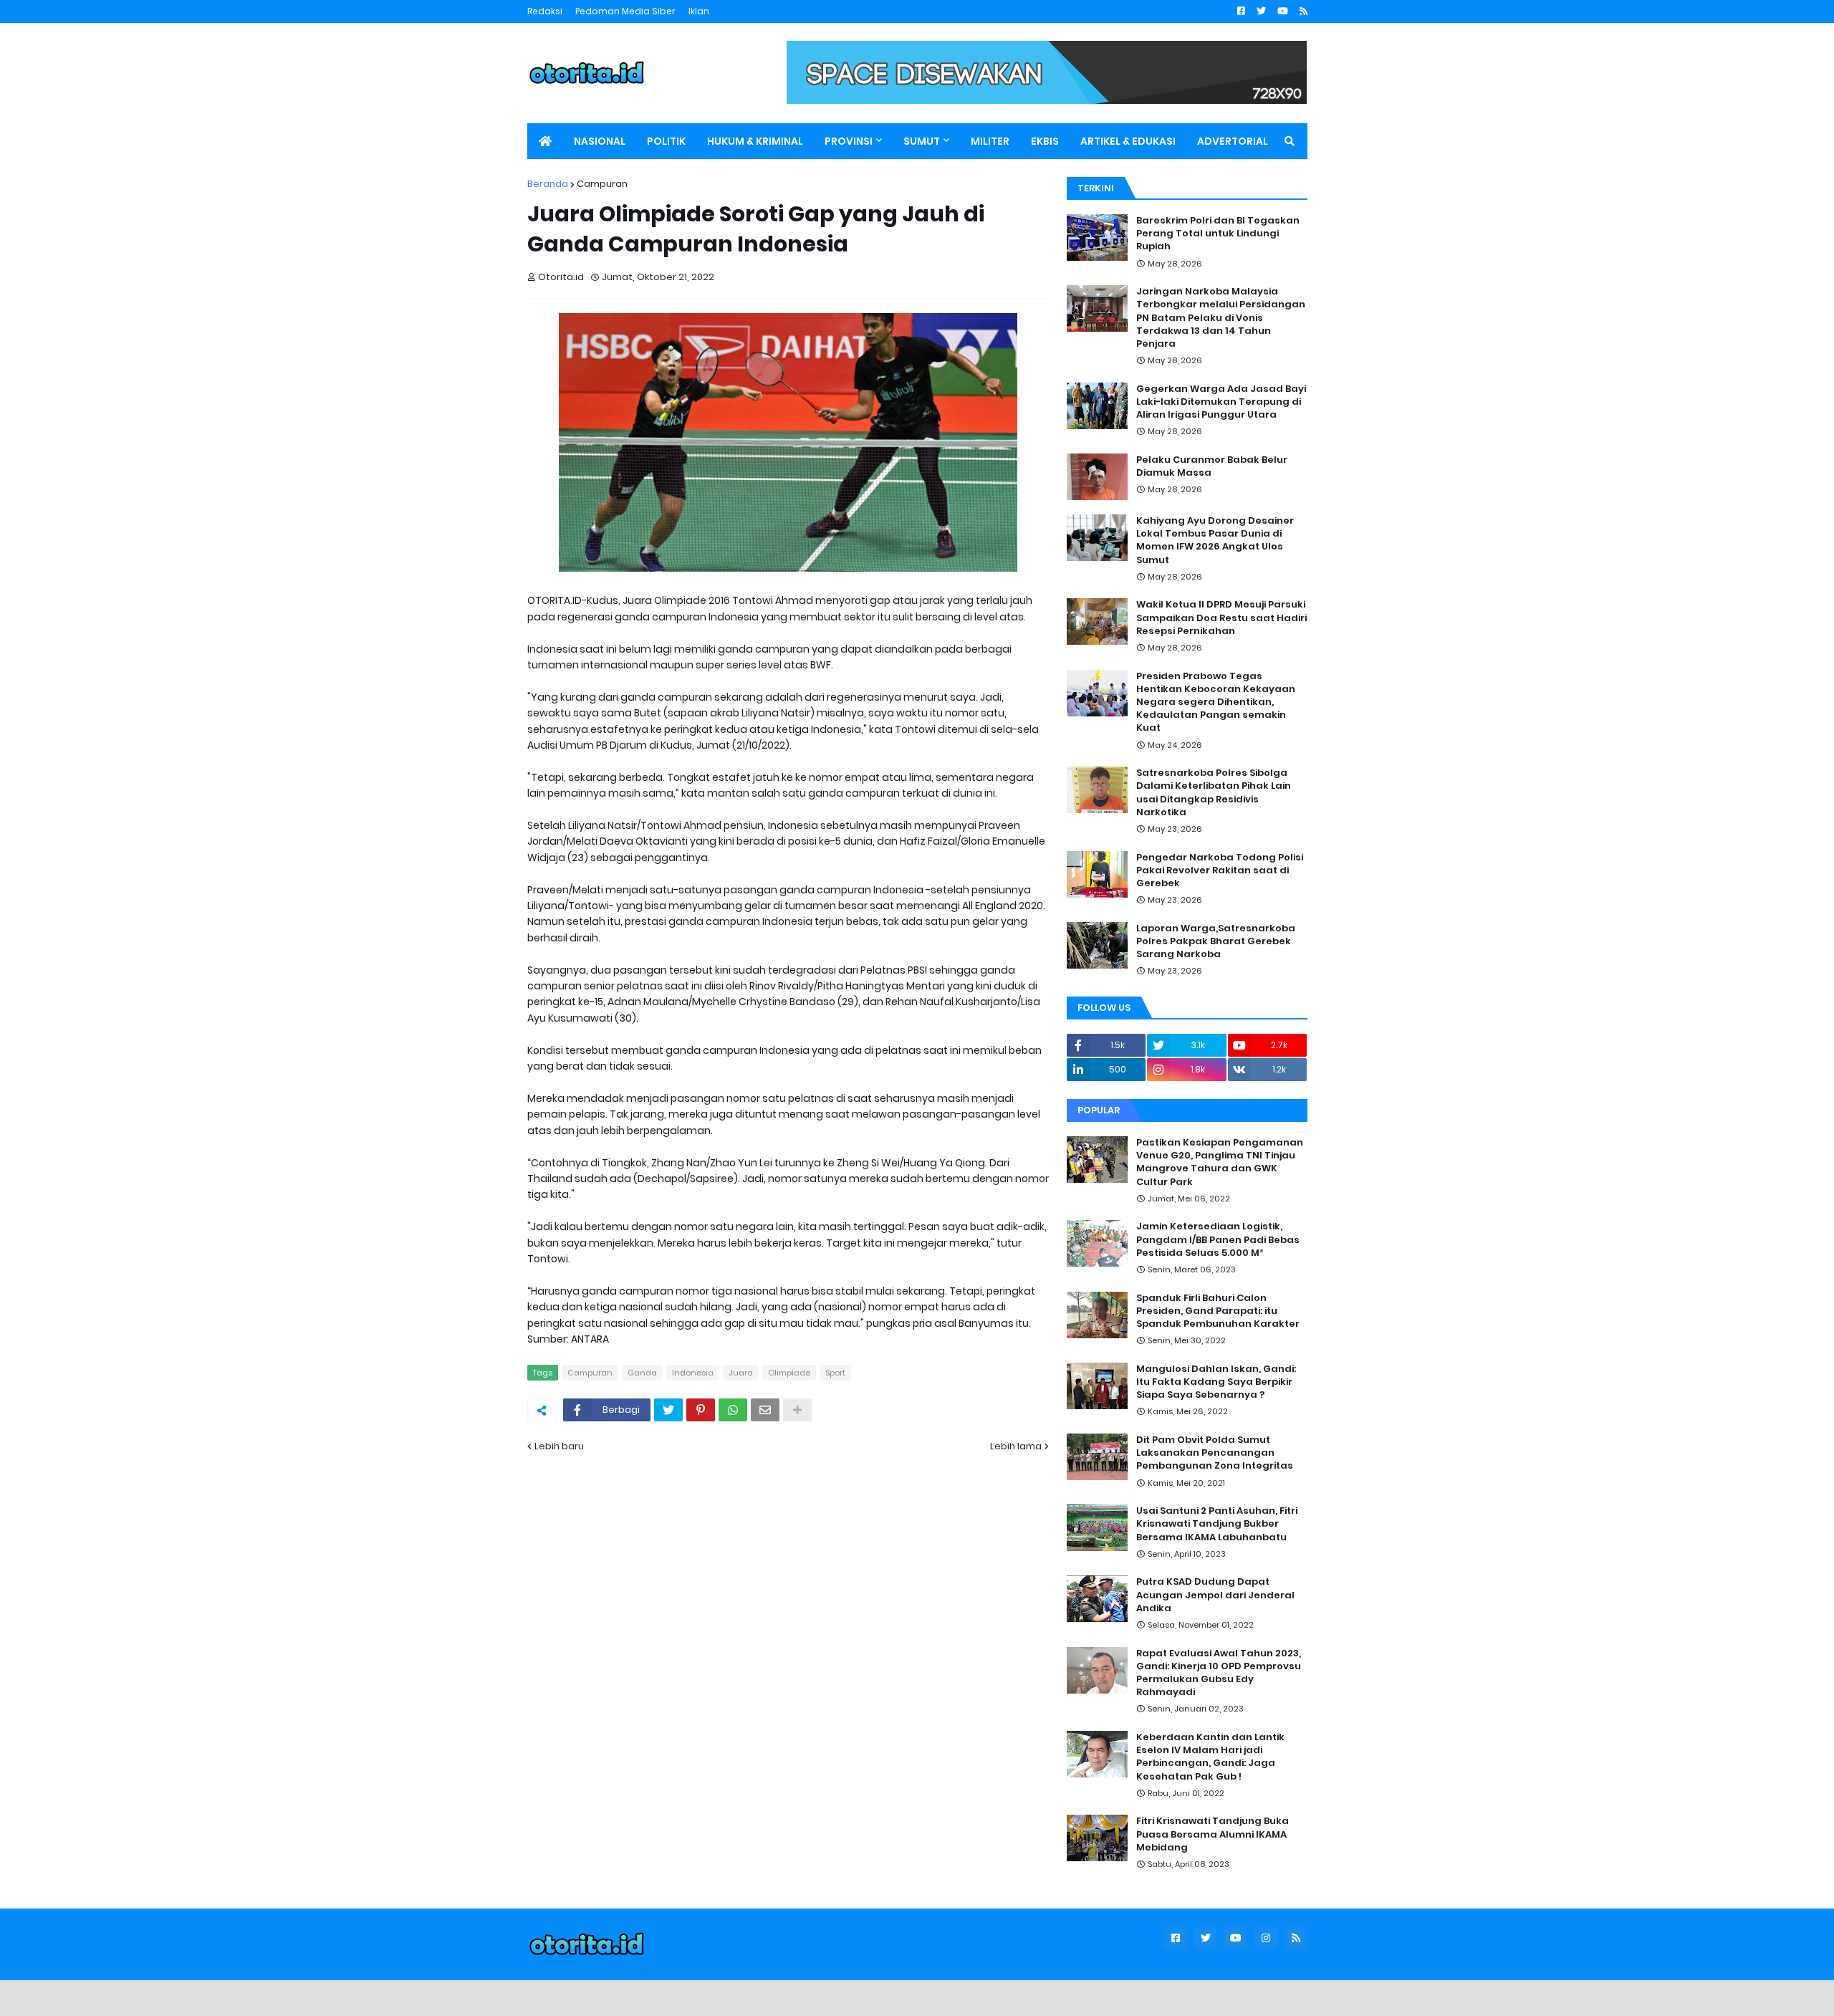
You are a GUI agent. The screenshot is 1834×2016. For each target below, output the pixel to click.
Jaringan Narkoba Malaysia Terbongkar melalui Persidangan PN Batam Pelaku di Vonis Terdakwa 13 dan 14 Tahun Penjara (1221, 318)
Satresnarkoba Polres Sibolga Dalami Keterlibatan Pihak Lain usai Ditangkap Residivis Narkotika (1214, 793)
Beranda (548, 184)
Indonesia (693, 1373)
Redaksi (545, 11)
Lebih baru (559, 1446)
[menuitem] (545, 141)
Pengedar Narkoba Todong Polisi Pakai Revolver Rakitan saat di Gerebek (1220, 870)
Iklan (699, 11)
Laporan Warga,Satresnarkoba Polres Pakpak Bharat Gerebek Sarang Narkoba (1216, 941)
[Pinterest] (701, 1410)
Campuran (602, 184)
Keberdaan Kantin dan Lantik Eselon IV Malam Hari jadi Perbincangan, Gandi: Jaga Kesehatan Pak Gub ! (1210, 1757)
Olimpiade (789, 1373)
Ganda (642, 1373)
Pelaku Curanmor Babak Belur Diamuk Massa (1212, 466)
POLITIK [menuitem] (666, 141)
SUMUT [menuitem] (922, 141)
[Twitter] (668, 1410)
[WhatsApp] (733, 1410)
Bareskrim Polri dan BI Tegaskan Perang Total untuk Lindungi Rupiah (1218, 234)
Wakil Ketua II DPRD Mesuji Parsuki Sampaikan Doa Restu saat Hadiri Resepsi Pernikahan (1221, 618)
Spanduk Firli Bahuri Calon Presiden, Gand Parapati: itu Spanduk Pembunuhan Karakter (1218, 1311)
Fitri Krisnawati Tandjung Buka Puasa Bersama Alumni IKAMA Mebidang (1213, 1834)
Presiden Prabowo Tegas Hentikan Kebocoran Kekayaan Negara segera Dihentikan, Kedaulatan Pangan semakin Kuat (1216, 702)
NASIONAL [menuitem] (600, 141)
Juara (741, 1373)
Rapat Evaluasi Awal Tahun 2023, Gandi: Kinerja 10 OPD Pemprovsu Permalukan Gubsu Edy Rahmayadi (1219, 1673)
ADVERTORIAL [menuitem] (1233, 141)
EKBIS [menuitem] (1045, 141)
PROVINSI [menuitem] (849, 141)
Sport (835, 1373)
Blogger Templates (628, 1998)
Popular (1099, 1110)
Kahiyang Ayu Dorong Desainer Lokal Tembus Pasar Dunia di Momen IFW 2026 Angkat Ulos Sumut (1215, 541)
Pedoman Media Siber (625, 11)
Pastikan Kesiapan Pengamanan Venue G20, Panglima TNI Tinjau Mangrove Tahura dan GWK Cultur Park (1220, 1162)
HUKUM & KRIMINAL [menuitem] (755, 141)
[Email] (765, 1410)
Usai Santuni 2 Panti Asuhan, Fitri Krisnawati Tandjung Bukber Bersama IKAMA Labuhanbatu (1217, 1524)
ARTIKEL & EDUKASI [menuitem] (1128, 141)
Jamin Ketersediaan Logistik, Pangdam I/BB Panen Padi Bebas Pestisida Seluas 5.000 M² (1218, 1239)
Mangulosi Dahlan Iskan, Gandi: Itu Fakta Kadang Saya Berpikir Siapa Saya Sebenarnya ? (1216, 1382)
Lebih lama (1016, 1446)
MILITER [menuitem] (990, 141)
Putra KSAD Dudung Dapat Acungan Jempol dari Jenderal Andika (1215, 1595)
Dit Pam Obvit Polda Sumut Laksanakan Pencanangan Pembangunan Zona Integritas (1215, 1453)
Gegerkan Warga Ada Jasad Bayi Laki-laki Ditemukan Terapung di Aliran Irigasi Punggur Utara (1221, 402)
